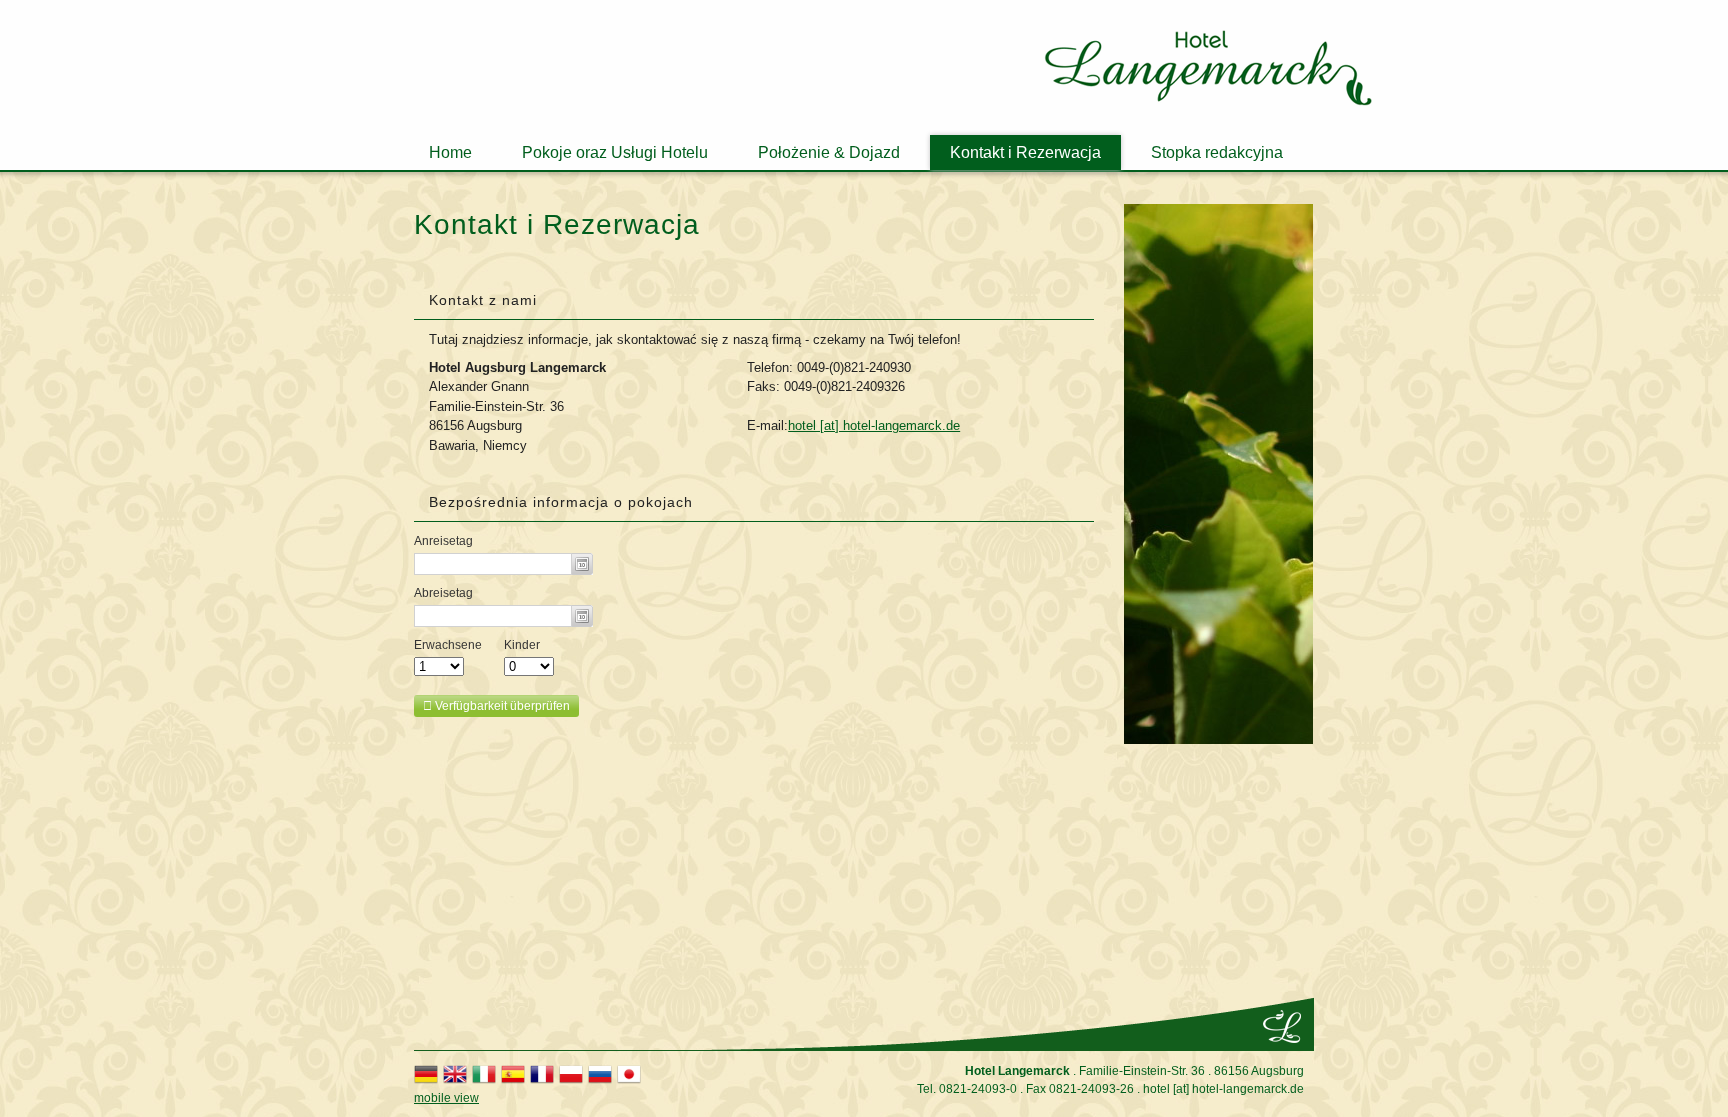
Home (450, 152)
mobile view (446, 1098)
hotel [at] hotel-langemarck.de (874, 425)
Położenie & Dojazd (829, 152)
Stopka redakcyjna (1217, 152)
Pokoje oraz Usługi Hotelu (615, 152)
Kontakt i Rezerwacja (1025, 152)
